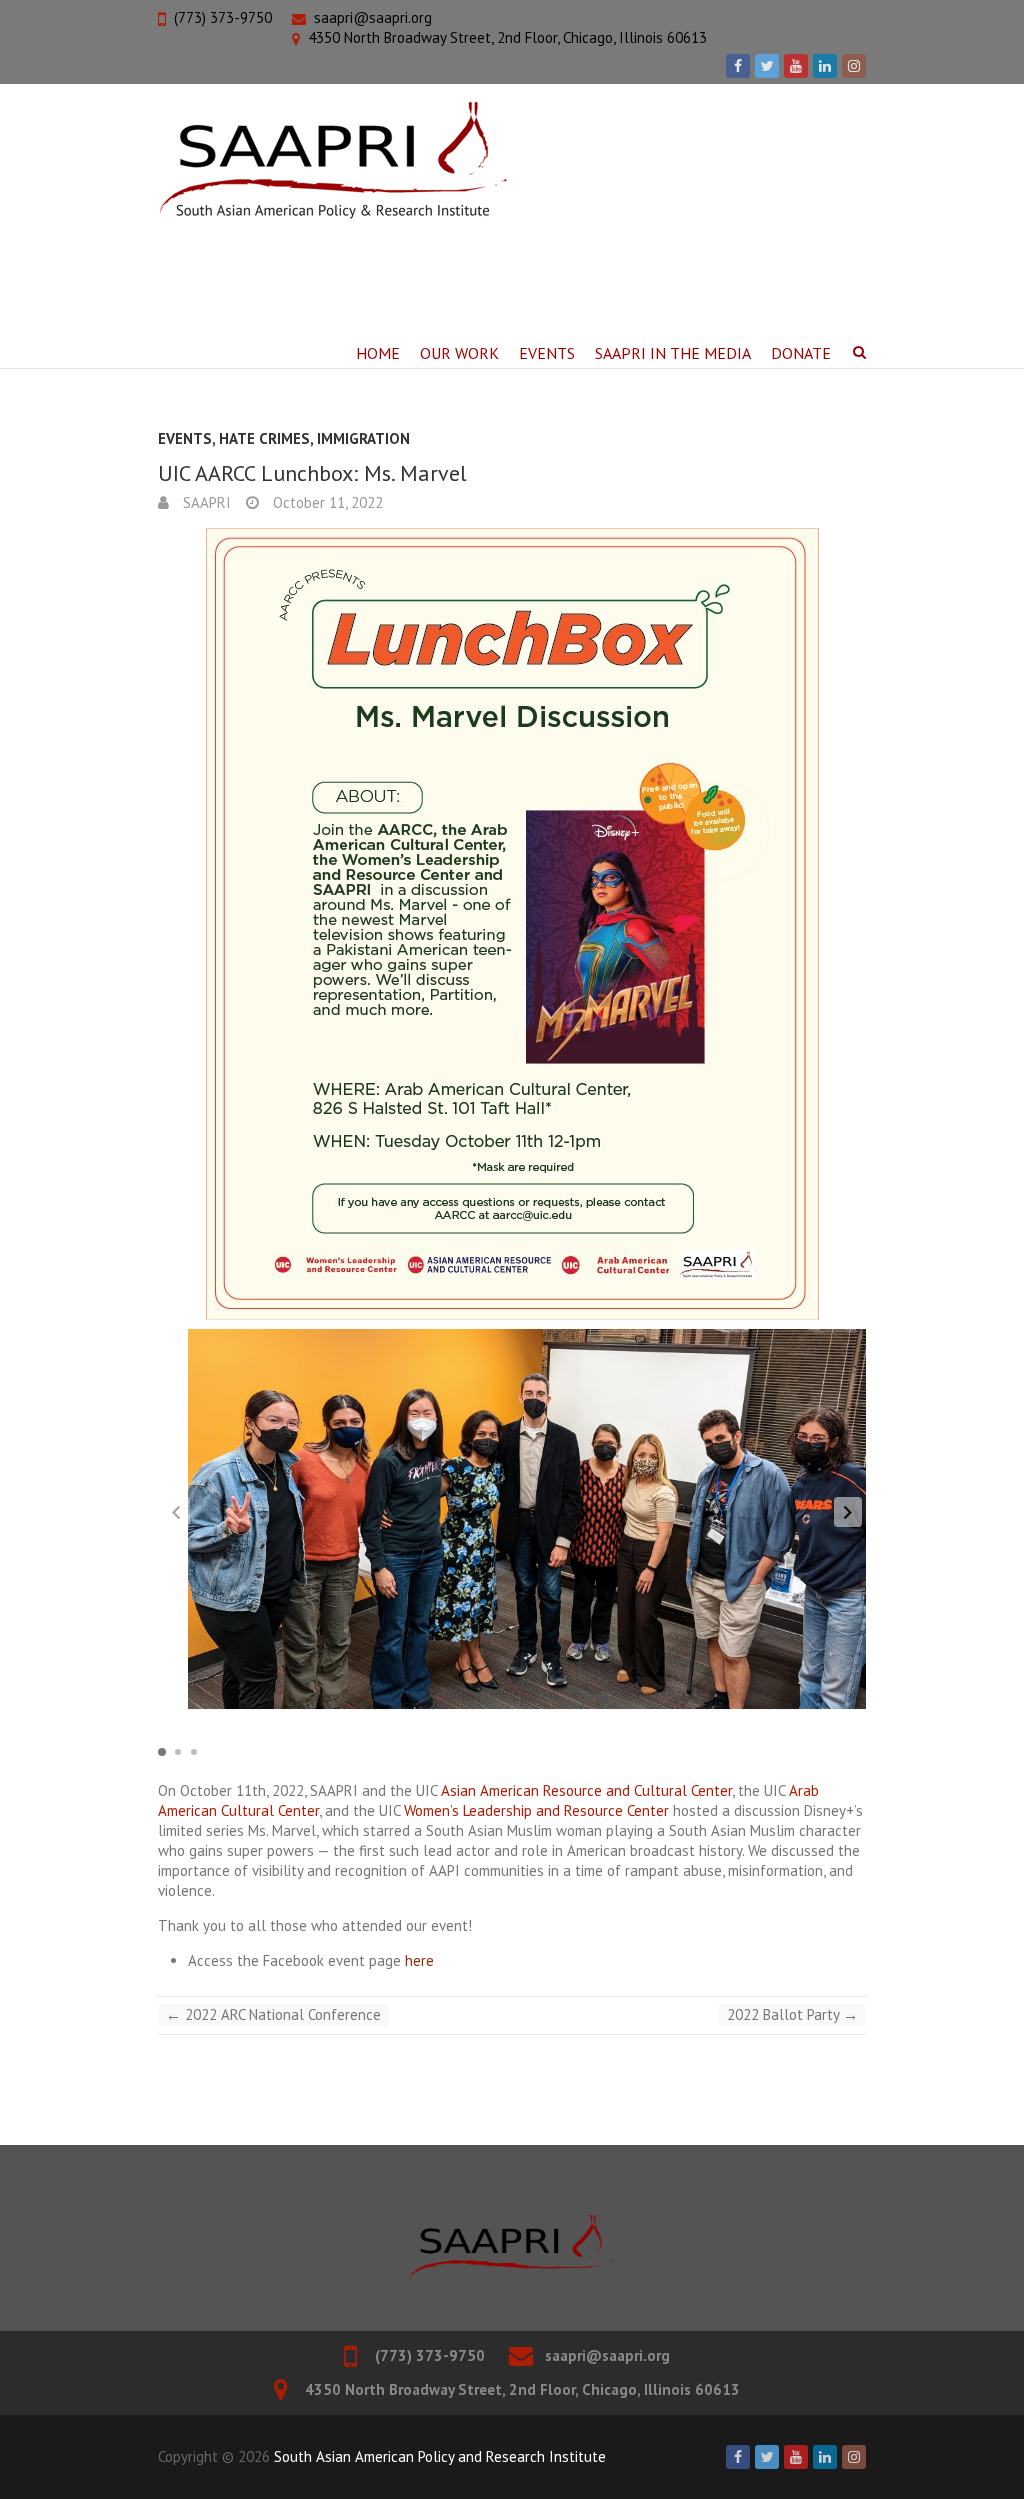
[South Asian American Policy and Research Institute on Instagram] (854, 66)
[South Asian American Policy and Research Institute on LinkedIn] (825, 66)
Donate (801, 353)
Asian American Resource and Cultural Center (586, 1790)
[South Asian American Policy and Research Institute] (332, 161)
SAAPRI (205, 502)
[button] (848, 1512)
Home (378, 353)
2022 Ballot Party (792, 2014)
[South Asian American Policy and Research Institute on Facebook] (738, 66)
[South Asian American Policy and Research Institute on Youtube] (796, 66)
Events (547, 353)
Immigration (363, 438)
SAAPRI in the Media (673, 353)
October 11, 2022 (326, 502)
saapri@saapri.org (373, 17)
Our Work (459, 353)
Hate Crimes (264, 438)
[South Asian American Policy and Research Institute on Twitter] (767, 66)
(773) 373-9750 (223, 17)
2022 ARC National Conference (273, 2014)
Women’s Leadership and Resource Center (536, 1810)
